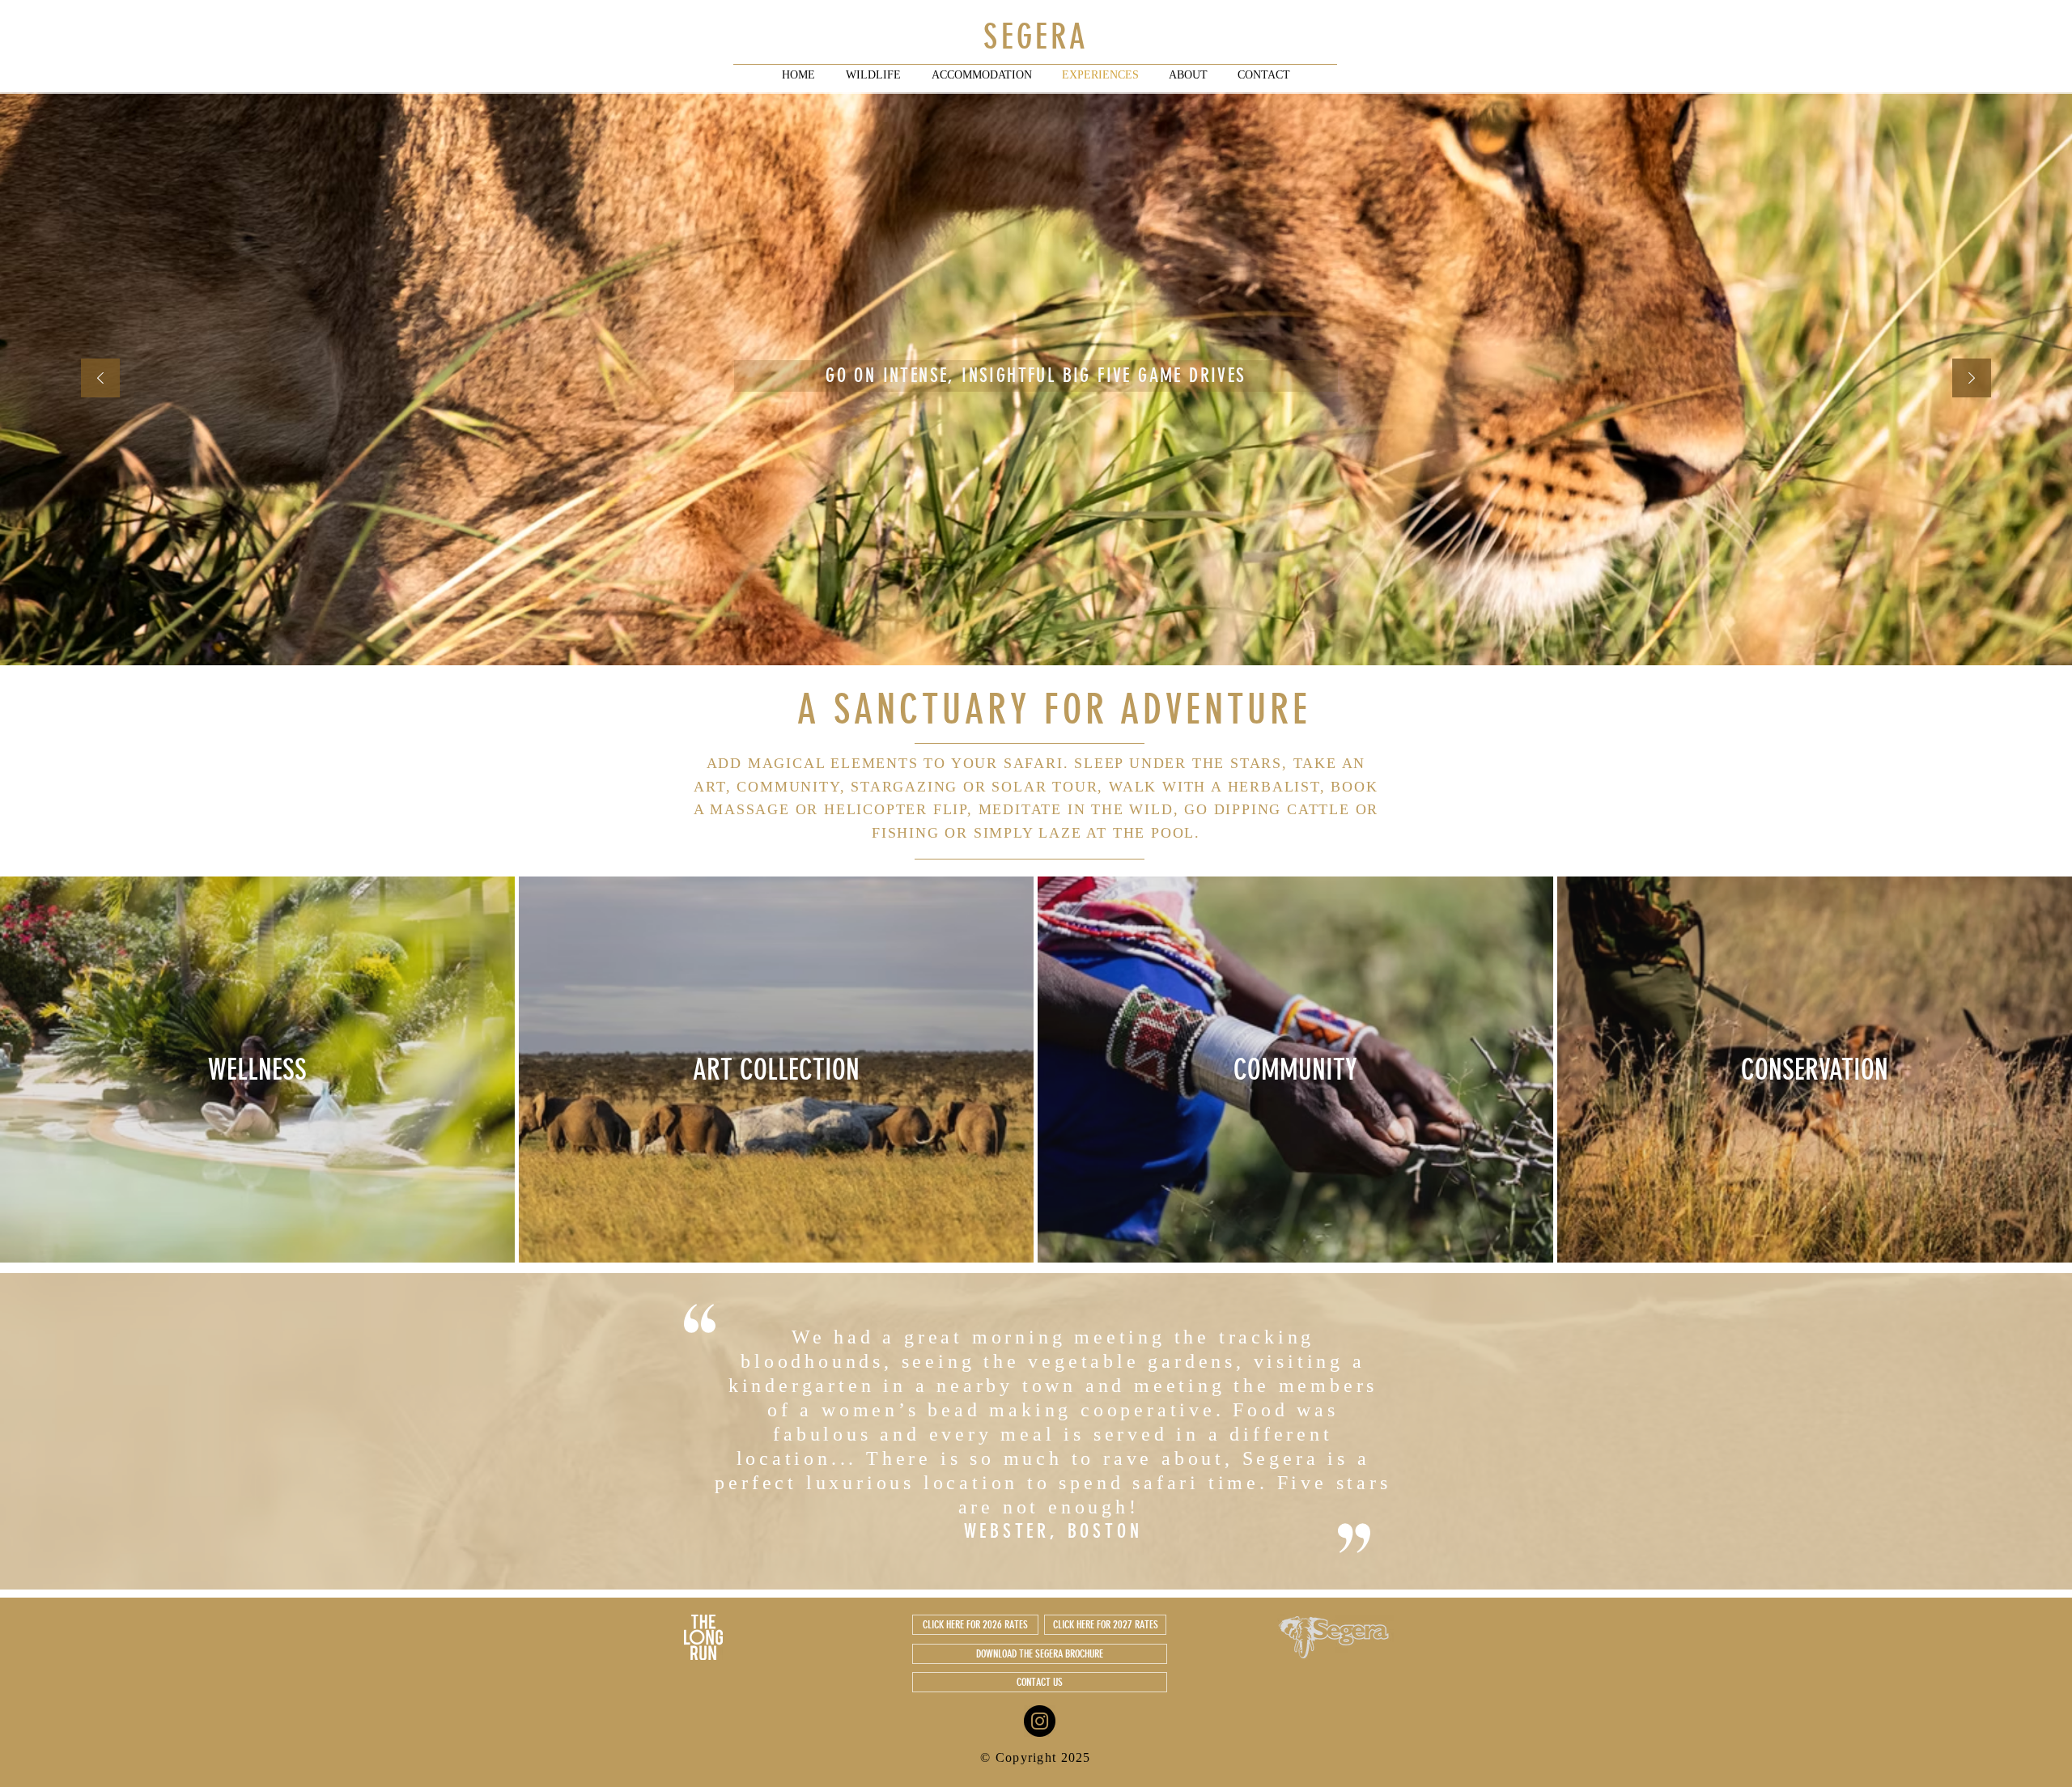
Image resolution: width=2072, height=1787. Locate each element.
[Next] (1972, 379)
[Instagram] (1040, 1721)
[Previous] (100, 379)
